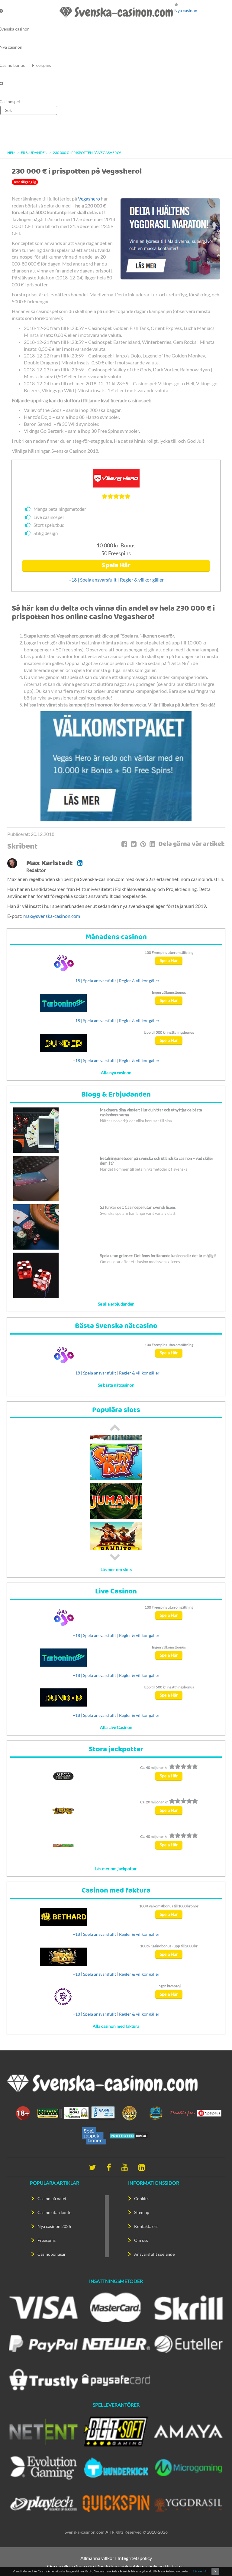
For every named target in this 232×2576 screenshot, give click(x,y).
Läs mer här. (201, 2571)
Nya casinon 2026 (54, 2226)
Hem (11, 153)
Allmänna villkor (97, 2558)
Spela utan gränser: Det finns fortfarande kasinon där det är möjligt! (158, 1256)
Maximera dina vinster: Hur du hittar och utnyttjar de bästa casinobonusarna (151, 1112)
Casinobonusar (52, 2254)
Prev (115, 1427)
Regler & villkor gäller (142, 580)
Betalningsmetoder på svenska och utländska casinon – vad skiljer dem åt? (157, 1161)
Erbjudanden (34, 153)
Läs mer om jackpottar (116, 1868)
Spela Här (116, 566)
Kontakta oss (146, 2226)
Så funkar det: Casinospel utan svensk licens (138, 1207)
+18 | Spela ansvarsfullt (93, 580)
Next (115, 1557)
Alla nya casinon (116, 1073)
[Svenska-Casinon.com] (116, 12)
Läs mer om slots (116, 1569)
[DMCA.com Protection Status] (129, 2135)
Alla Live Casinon (116, 1727)
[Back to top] (217, 2561)
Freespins (47, 2240)
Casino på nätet (52, 2198)
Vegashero (89, 199)
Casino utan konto (55, 2212)
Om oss (141, 2240)
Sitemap (142, 2212)
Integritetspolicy (135, 2558)
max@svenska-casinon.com (52, 916)
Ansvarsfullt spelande (154, 2254)
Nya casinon (186, 10)
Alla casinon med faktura (116, 2026)
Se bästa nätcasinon (116, 1385)
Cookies (142, 2198)
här (181, 2566)
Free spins (42, 65)
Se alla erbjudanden (116, 1304)
